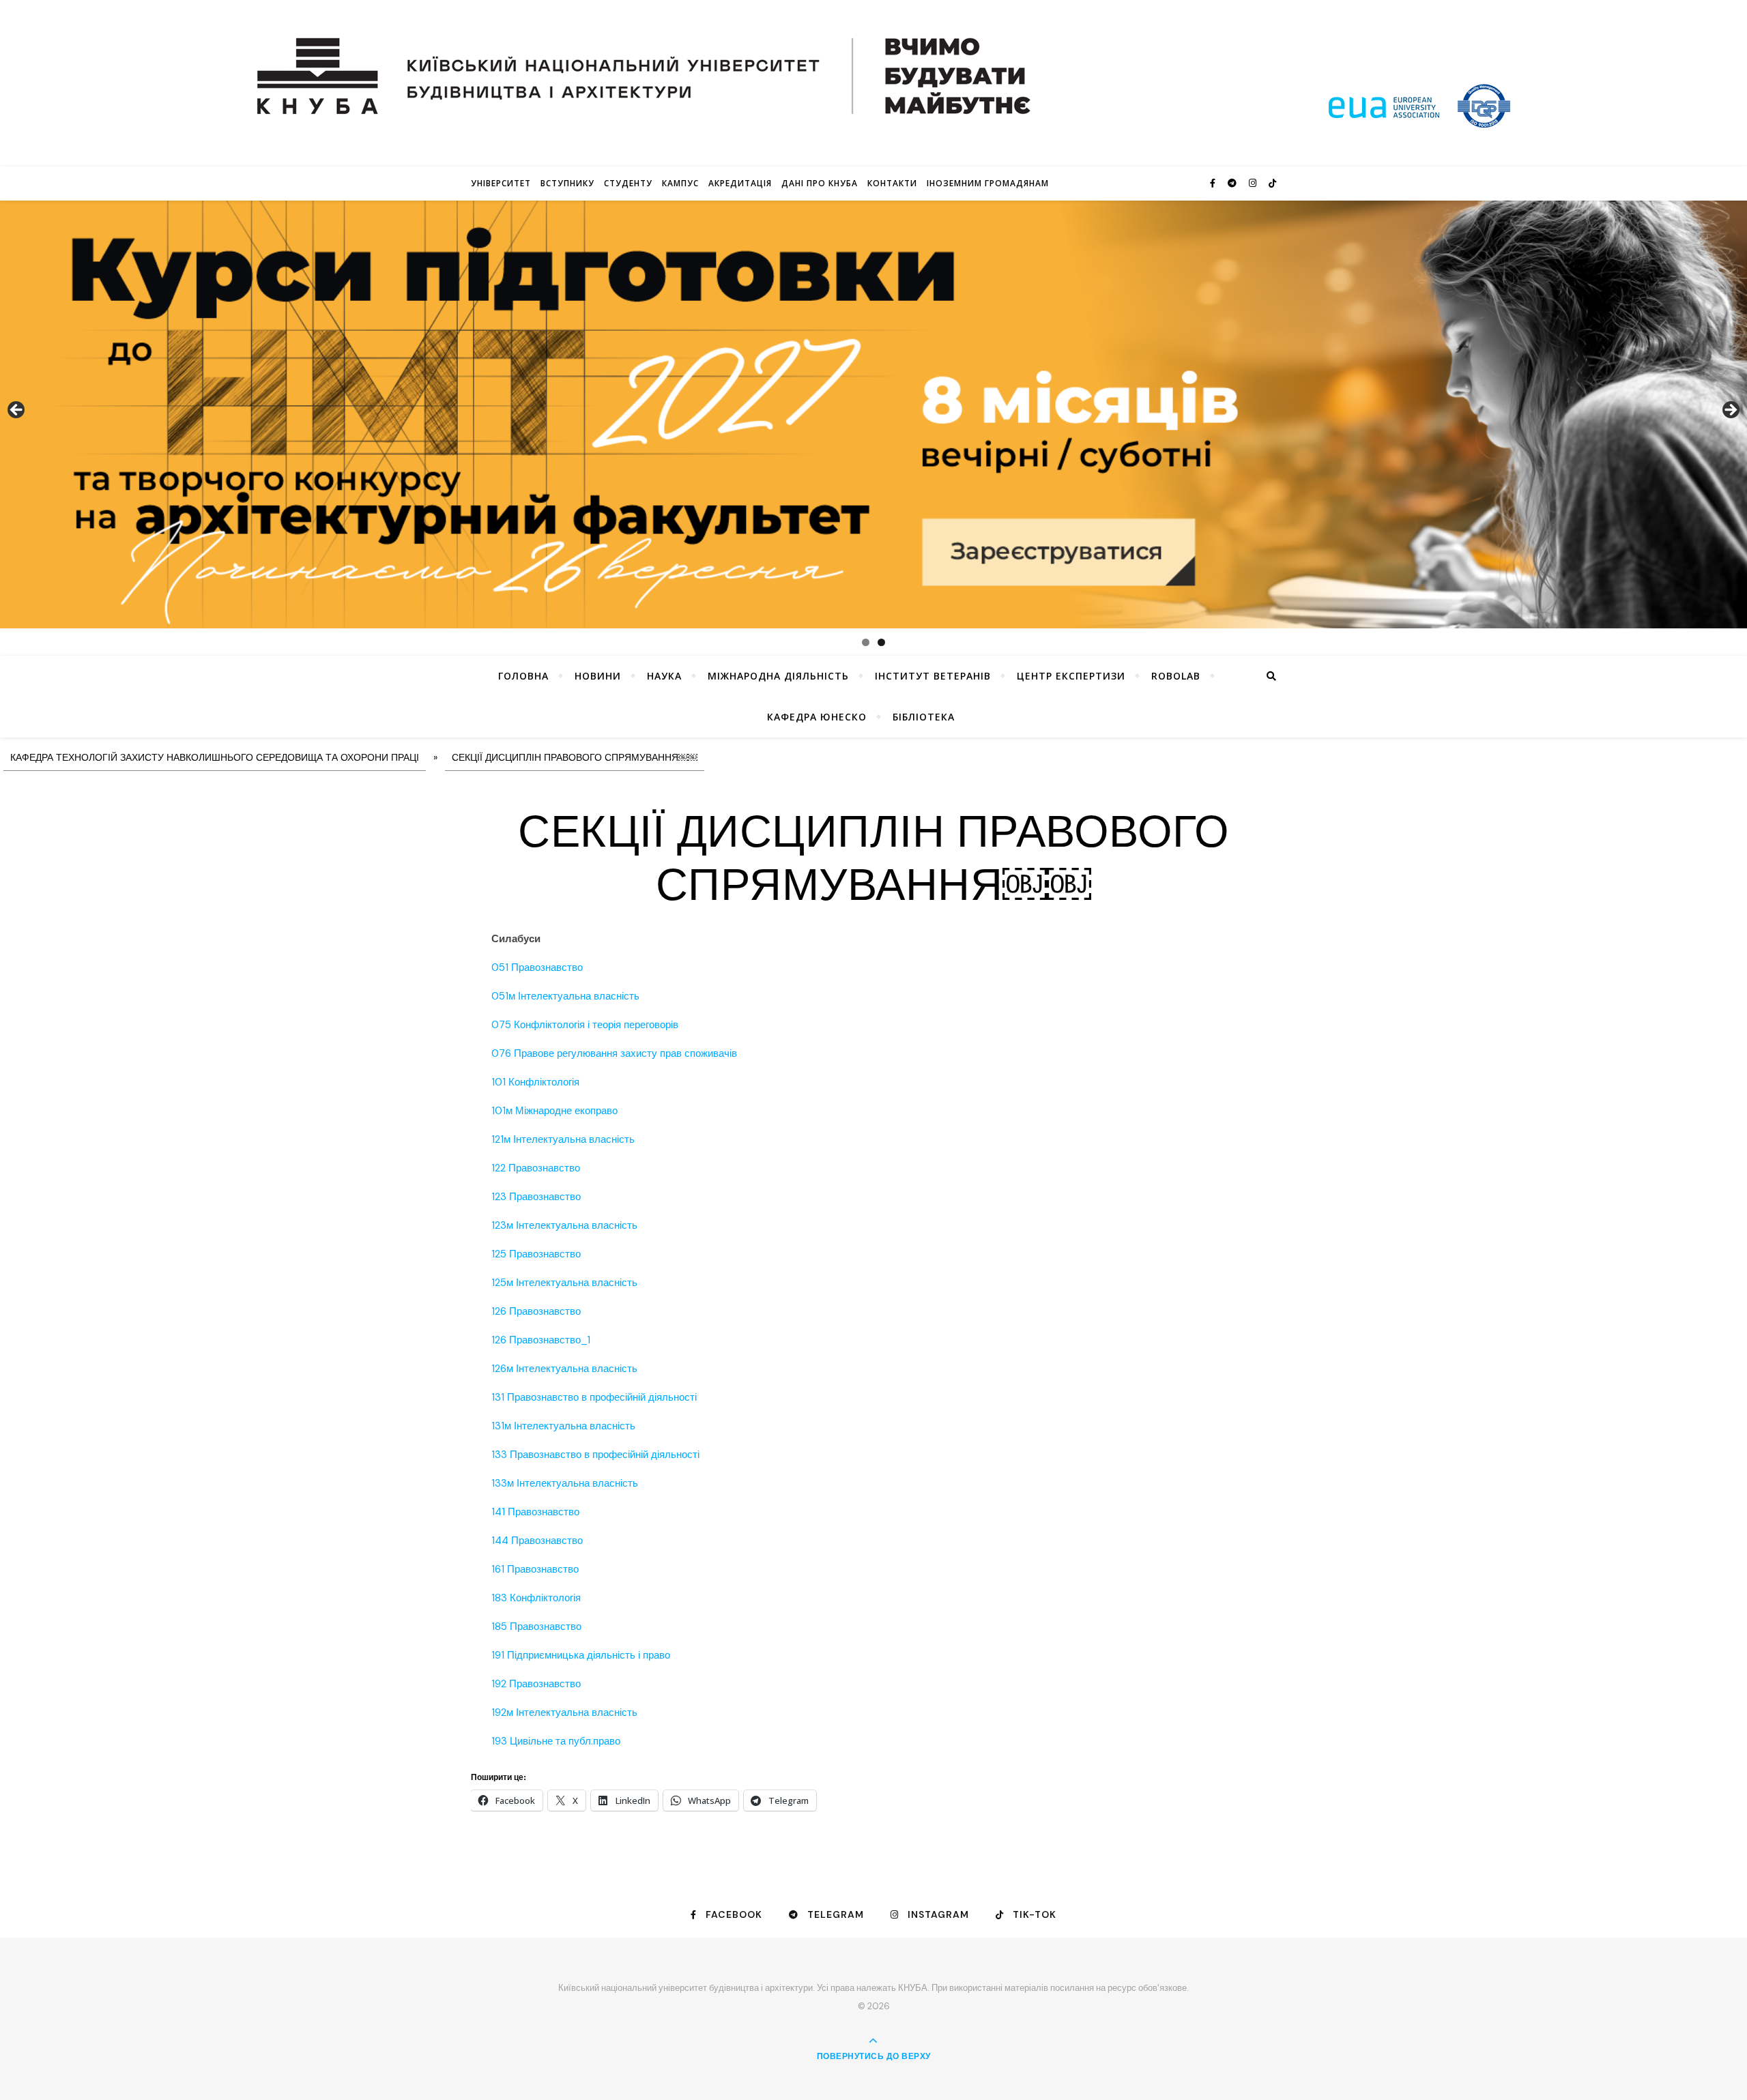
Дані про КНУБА (820, 183)
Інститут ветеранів (933, 676)
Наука (664, 676)
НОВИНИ (598, 676)
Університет (501, 183)
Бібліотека (924, 717)
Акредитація (740, 183)
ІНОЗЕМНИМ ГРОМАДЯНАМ (988, 183)
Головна (523, 676)
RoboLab (1176, 676)
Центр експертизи (1071, 676)
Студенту (628, 183)
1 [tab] (866, 642)
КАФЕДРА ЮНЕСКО (817, 717)
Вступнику (567, 183)
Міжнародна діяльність (778, 676)
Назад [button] (17, 411)
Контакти (892, 183)
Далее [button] (1730, 411)
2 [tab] (881, 642)
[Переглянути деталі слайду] (873, 414)
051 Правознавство (537, 967)
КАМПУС (680, 183)
